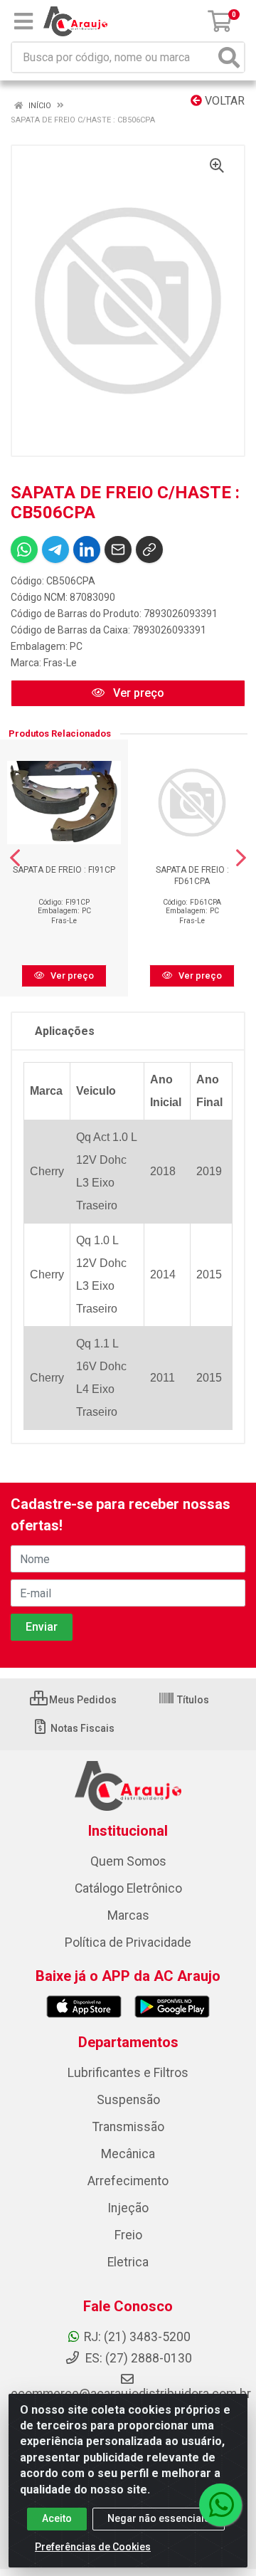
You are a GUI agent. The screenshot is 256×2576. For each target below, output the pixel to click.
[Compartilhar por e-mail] (118, 550)
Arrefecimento (128, 2181)
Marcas (128, 1915)
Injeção (128, 2208)
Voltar (223, 101)
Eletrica (128, 2262)
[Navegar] (15, 858)
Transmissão (128, 2127)
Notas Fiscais (81, 1728)
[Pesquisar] (229, 57)
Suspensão (128, 2100)
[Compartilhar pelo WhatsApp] (24, 550)
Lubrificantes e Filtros (128, 2073)
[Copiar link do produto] (149, 550)
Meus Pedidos (82, 1700)
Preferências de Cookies (93, 2547)
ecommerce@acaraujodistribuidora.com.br (131, 2394)
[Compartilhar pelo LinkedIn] (87, 550)
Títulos (192, 1700)
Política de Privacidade (128, 1942)
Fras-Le (60, 663)
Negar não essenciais (159, 2518)
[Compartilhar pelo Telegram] (55, 550)
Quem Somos (128, 1861)
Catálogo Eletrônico (128, 1888)
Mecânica (128, 2154)
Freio (128, 2235)
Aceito (57, 2518)
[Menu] (23, 21)
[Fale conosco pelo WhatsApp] (220, 2505)
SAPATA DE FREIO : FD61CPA (192, 875)
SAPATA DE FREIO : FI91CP (64, 870)
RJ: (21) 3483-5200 (137, 2337)
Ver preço (137, 693)
